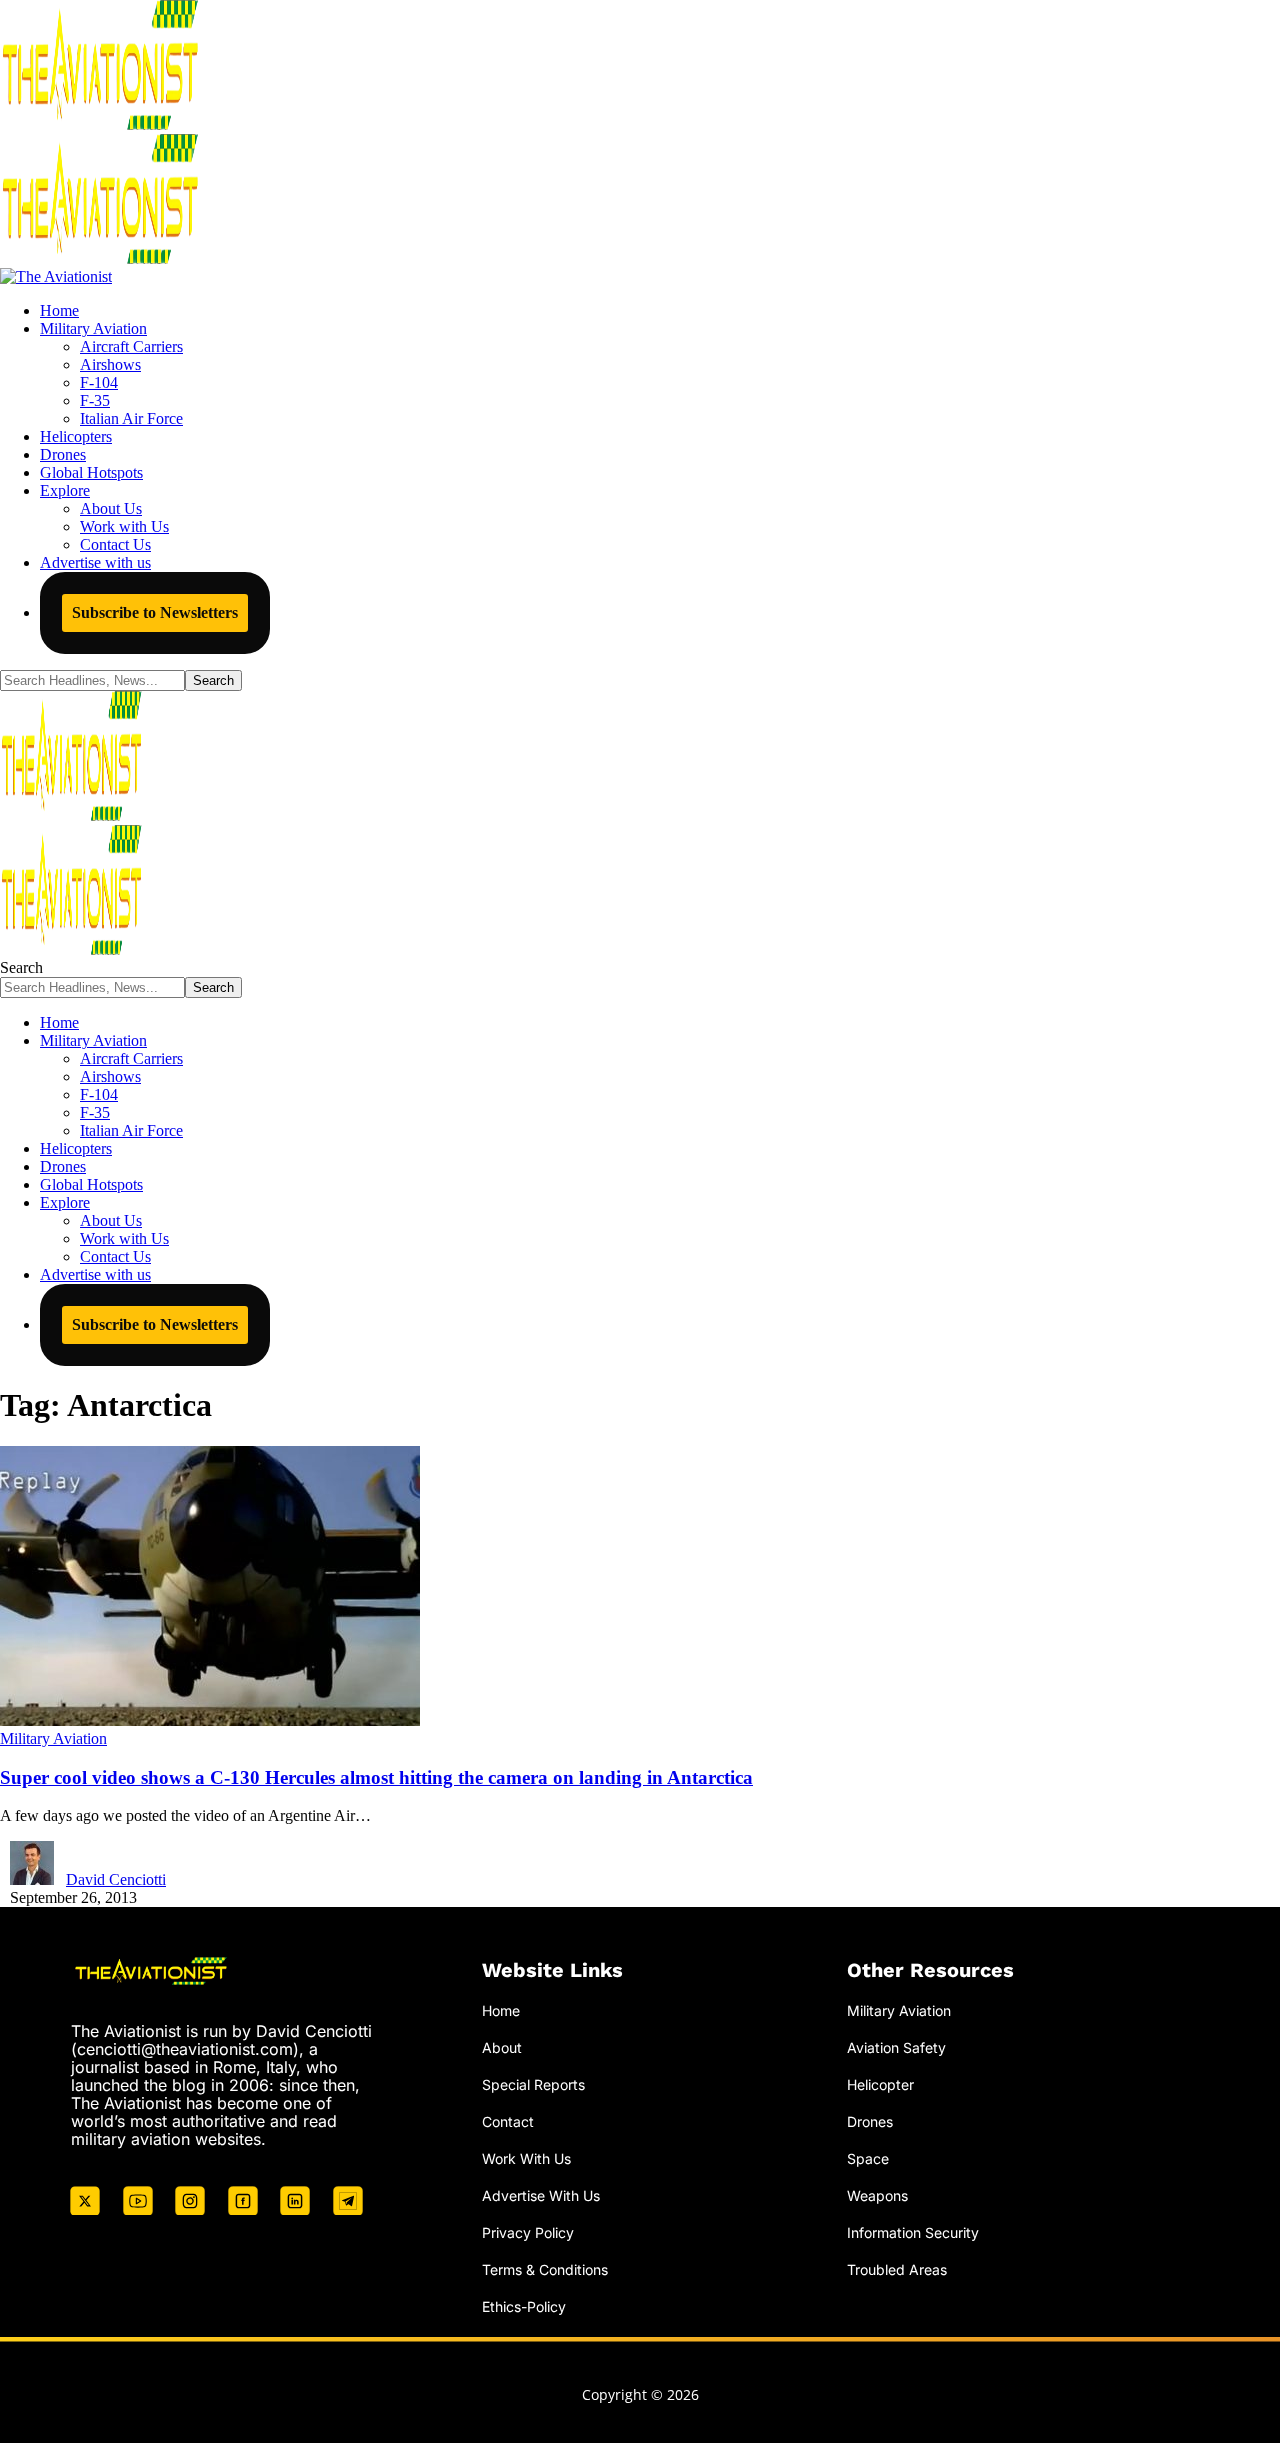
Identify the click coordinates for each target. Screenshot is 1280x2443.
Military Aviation (53, 1738)
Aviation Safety (896, 2047)
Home (501, 2010)
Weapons (877, 2195)
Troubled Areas (897, 2269)
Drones (870, 2121)
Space (868, 2158)
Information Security (913, 2232)
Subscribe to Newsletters (155, 612)
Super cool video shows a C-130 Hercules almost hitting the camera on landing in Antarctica (376, 1777)
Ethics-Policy (524, 2306)
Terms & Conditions (545, 2269)
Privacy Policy (528, 2232)
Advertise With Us (541, 2195)
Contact (508, 2121)
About (502, 2047)
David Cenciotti (116, 1879)
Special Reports (533, 2084)
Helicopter (880, 2084)
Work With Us (526, 2158)
